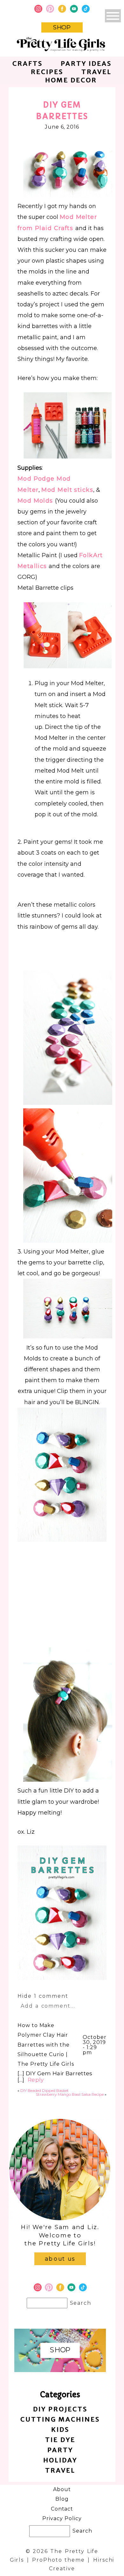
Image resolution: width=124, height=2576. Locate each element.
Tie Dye (60, 2440)
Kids (60, 2429)
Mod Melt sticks (67, 490)
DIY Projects (60, 2409)
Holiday (60, 2460)
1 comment (43, 1996)
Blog (62, 2499)
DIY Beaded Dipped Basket (45, 2090)
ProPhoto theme (58, 2560)
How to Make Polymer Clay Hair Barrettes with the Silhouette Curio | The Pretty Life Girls (46, 2045)
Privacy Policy (62, 2518)
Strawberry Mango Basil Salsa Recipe (70, 2094)
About (62, 2489)
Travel (96, 72)
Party (60, 2450)
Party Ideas (86, 63)
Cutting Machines (60, 2419)
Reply (36, 2080)
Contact (62, 2509)
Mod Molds (36, 501)
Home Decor (71, 80)
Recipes (47, 72)
